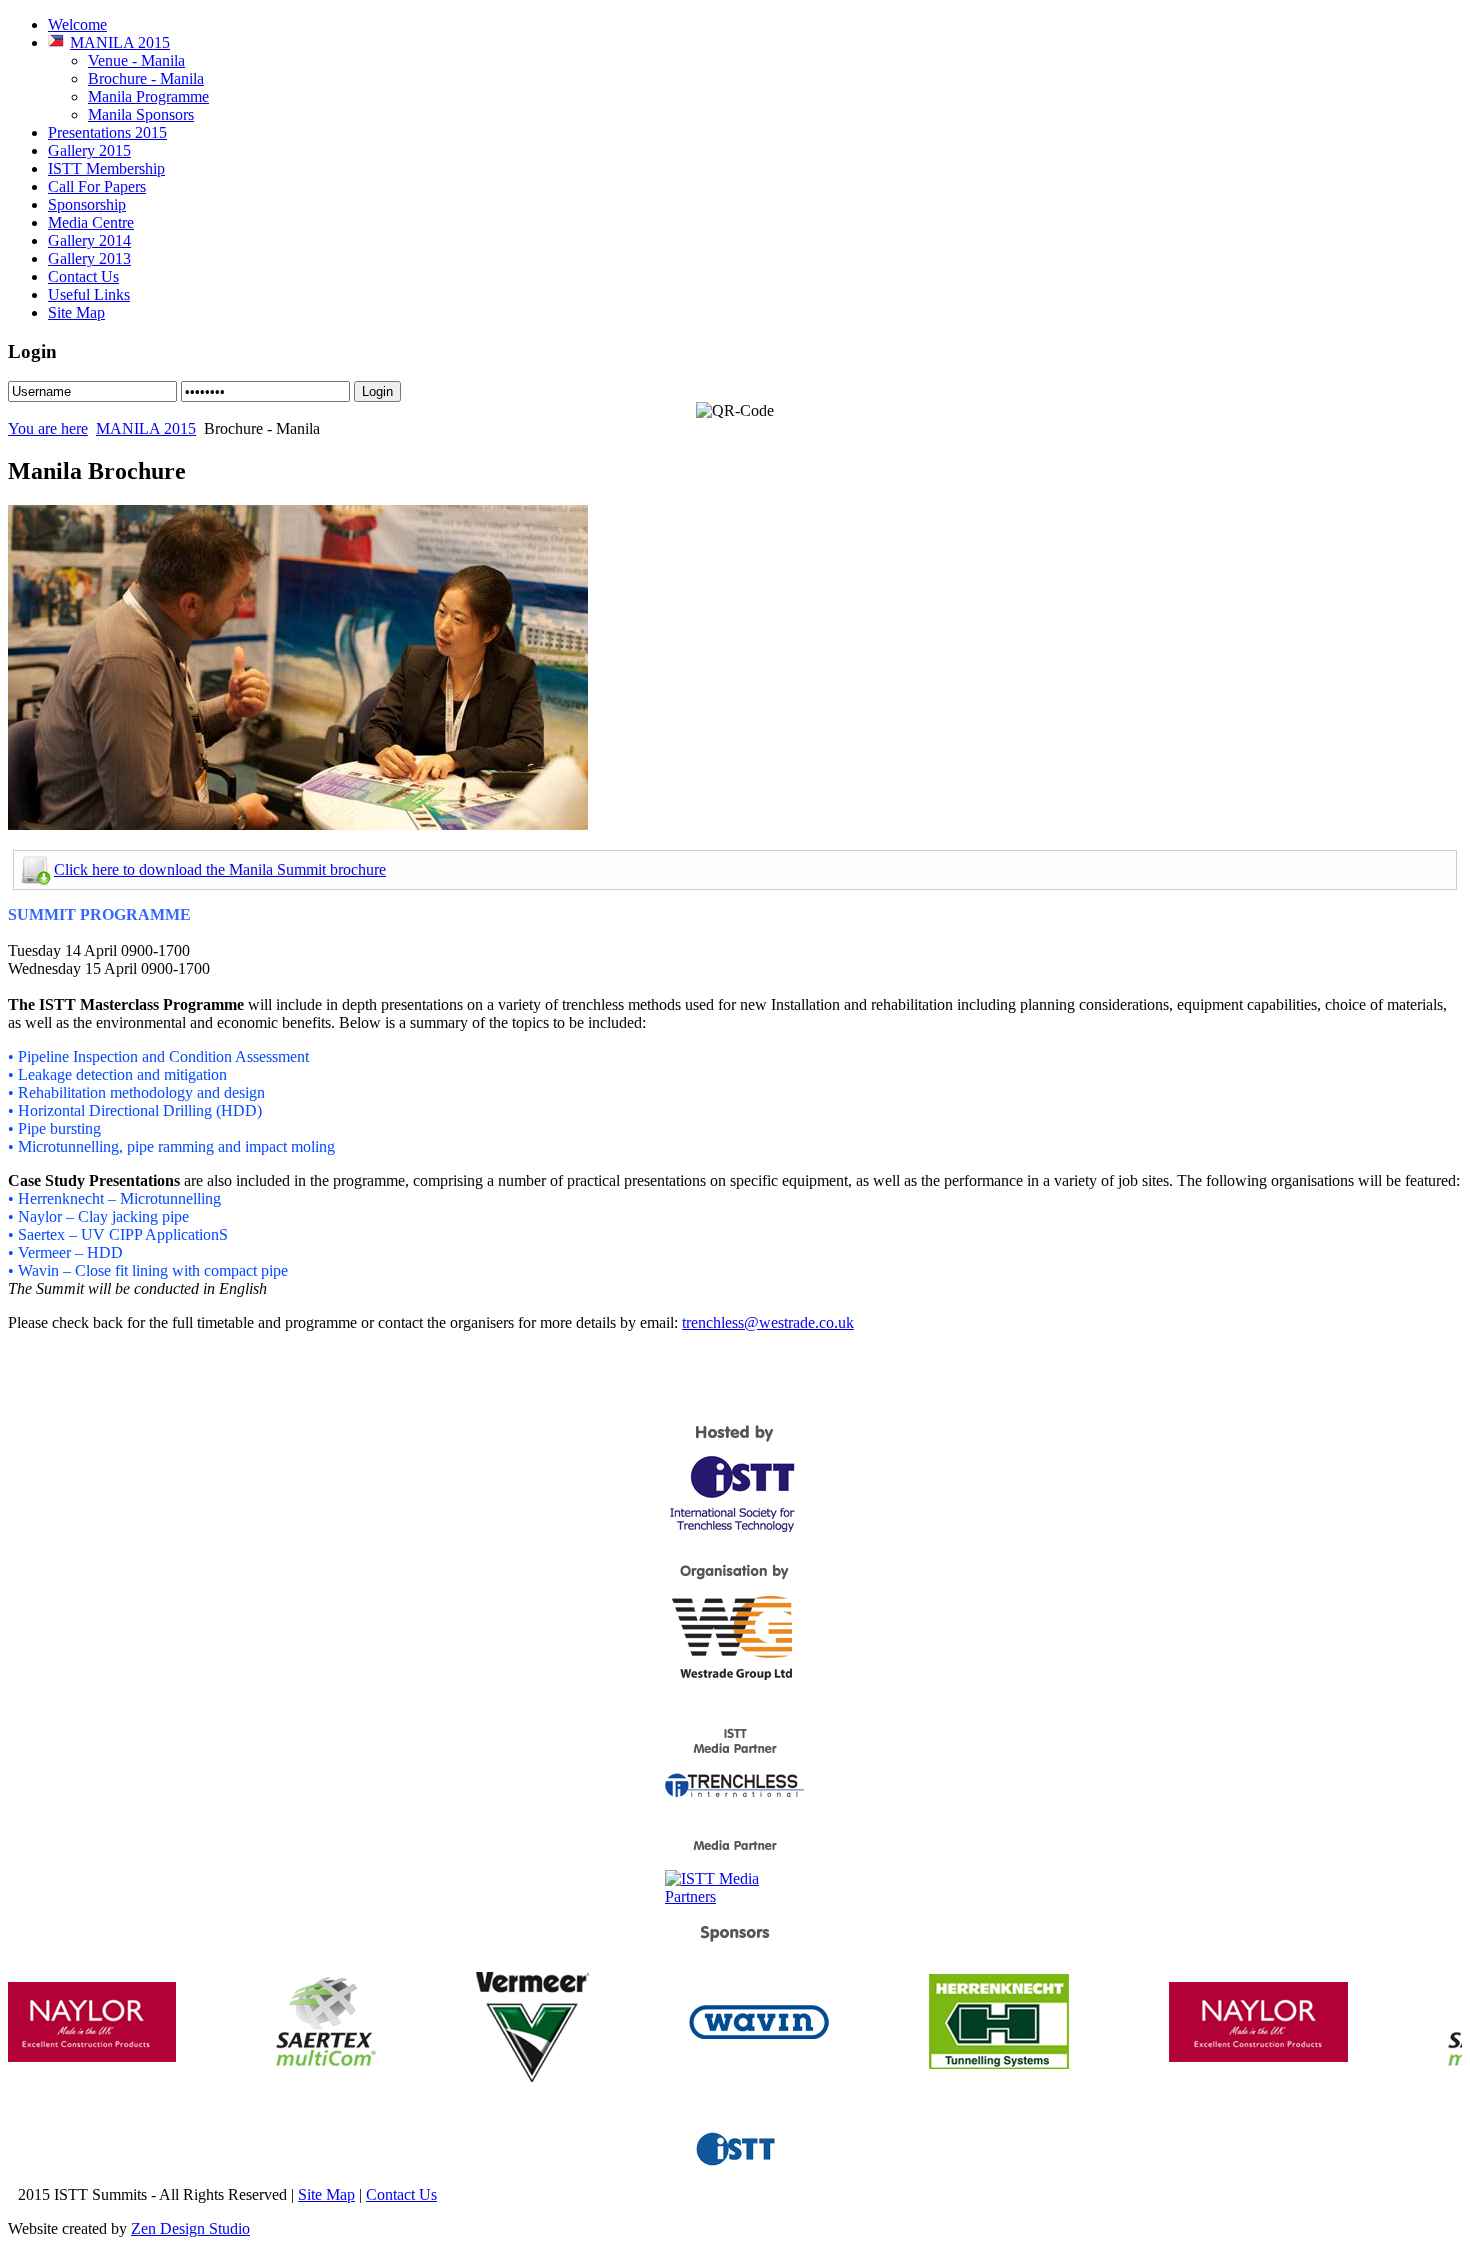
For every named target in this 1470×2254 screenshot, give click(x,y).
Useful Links (89, 294)
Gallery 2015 (89, 150)
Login (377, 391)
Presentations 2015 (107, 132)
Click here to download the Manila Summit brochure (220, 869)
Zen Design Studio (190, 2228)
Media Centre (91, 222)
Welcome (77, 24)
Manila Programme (148, 96)
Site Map (76, 312)
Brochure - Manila (146, 78)
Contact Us (83, 276)
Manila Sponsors (141, 114)
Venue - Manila (136, 60)
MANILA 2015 (120, 42)
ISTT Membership (106, 168)
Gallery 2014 (89, 240)
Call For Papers (97, 186)
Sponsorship (87, 204)
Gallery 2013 (89, 258)
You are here (48, 428)
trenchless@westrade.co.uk (768, 1322)
